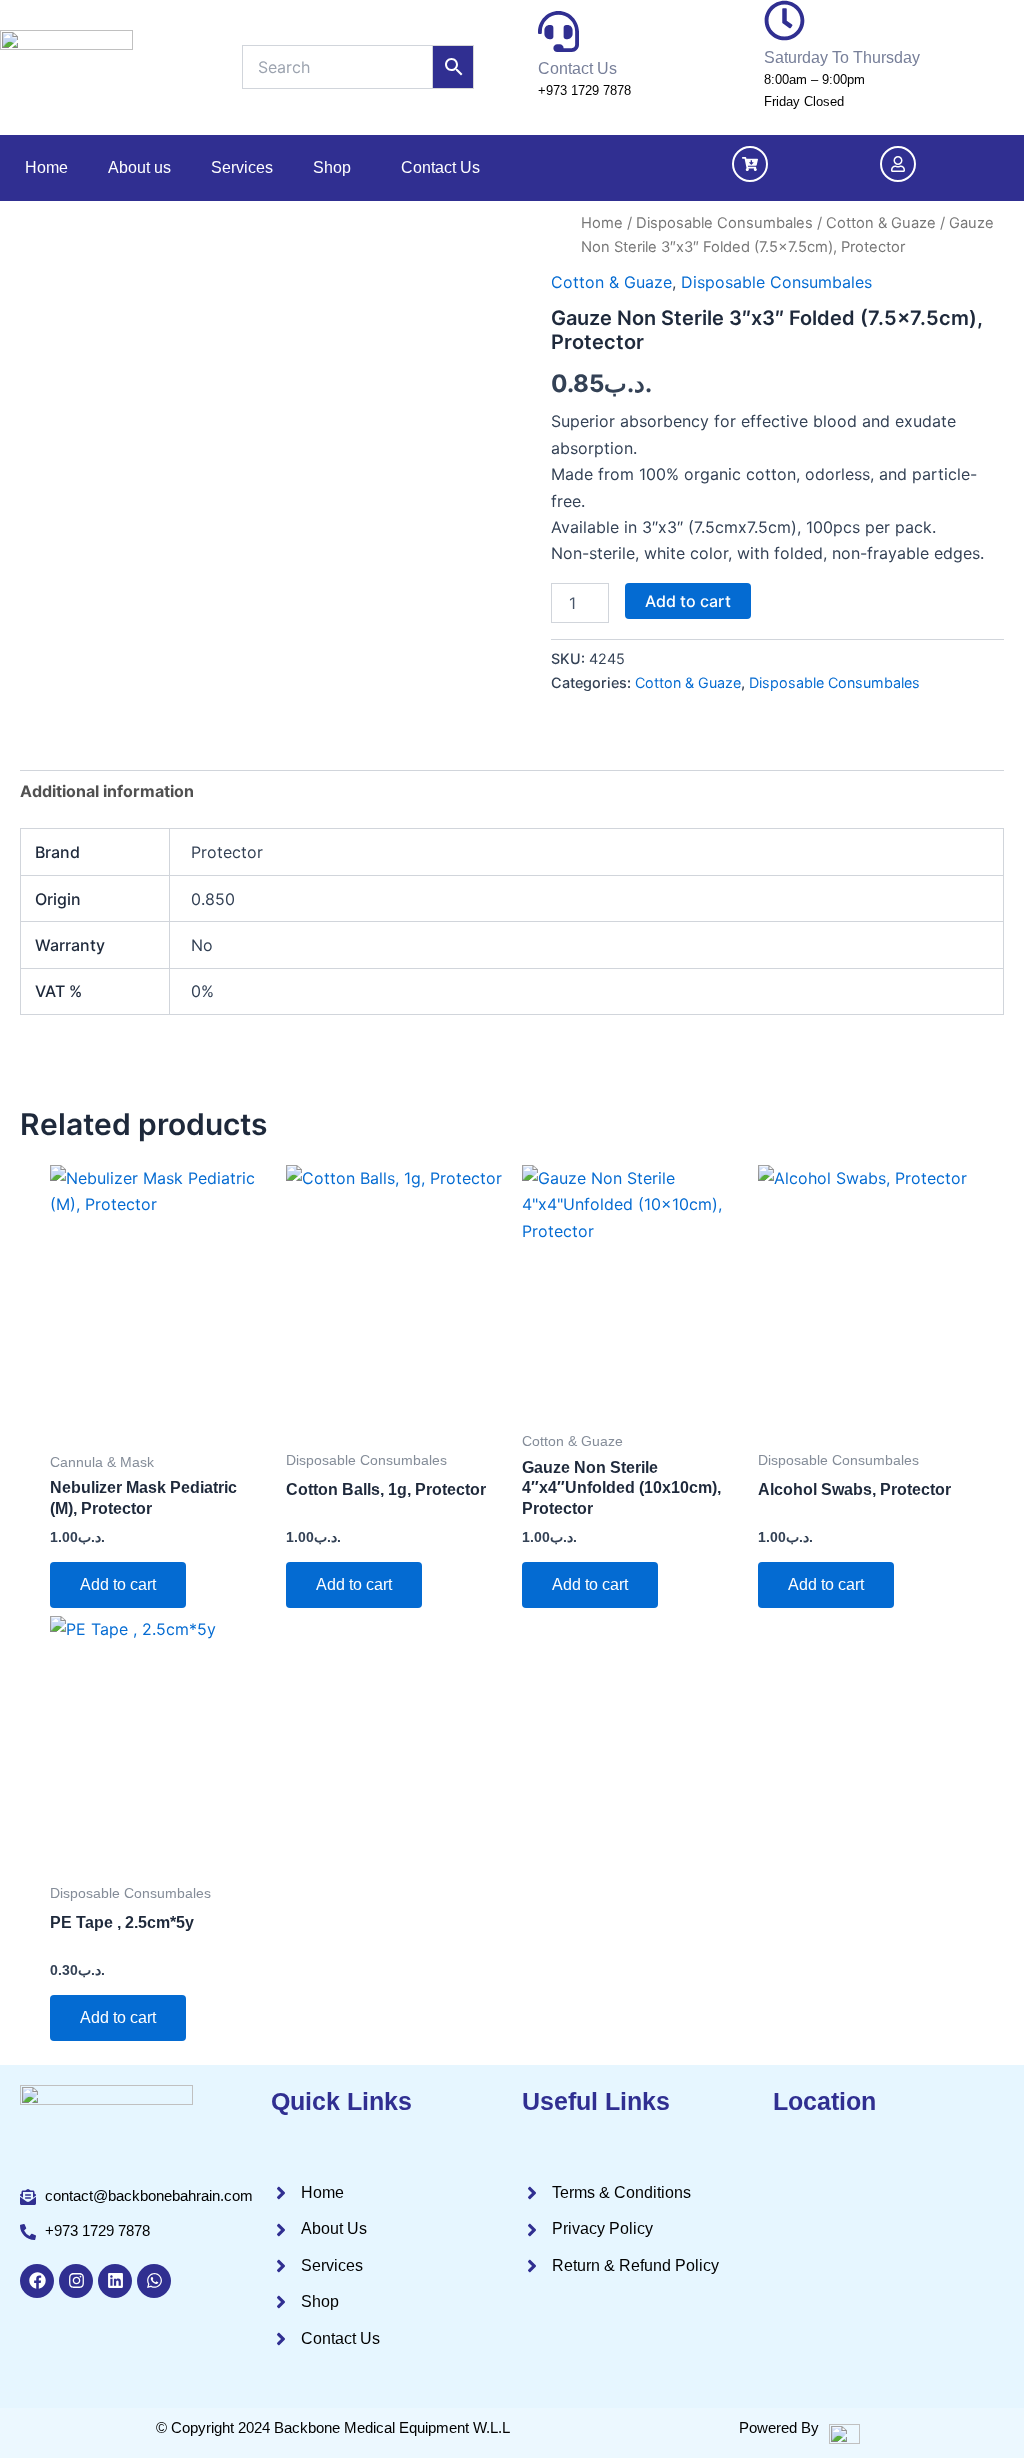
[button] (337, 168)
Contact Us (440, 167)
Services (242, 167)
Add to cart (688, 601)
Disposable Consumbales (724, 223)
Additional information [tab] (107, 791)
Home (46, 167)
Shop (332, 167)
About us (139, 167)
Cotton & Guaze (881, 223)
